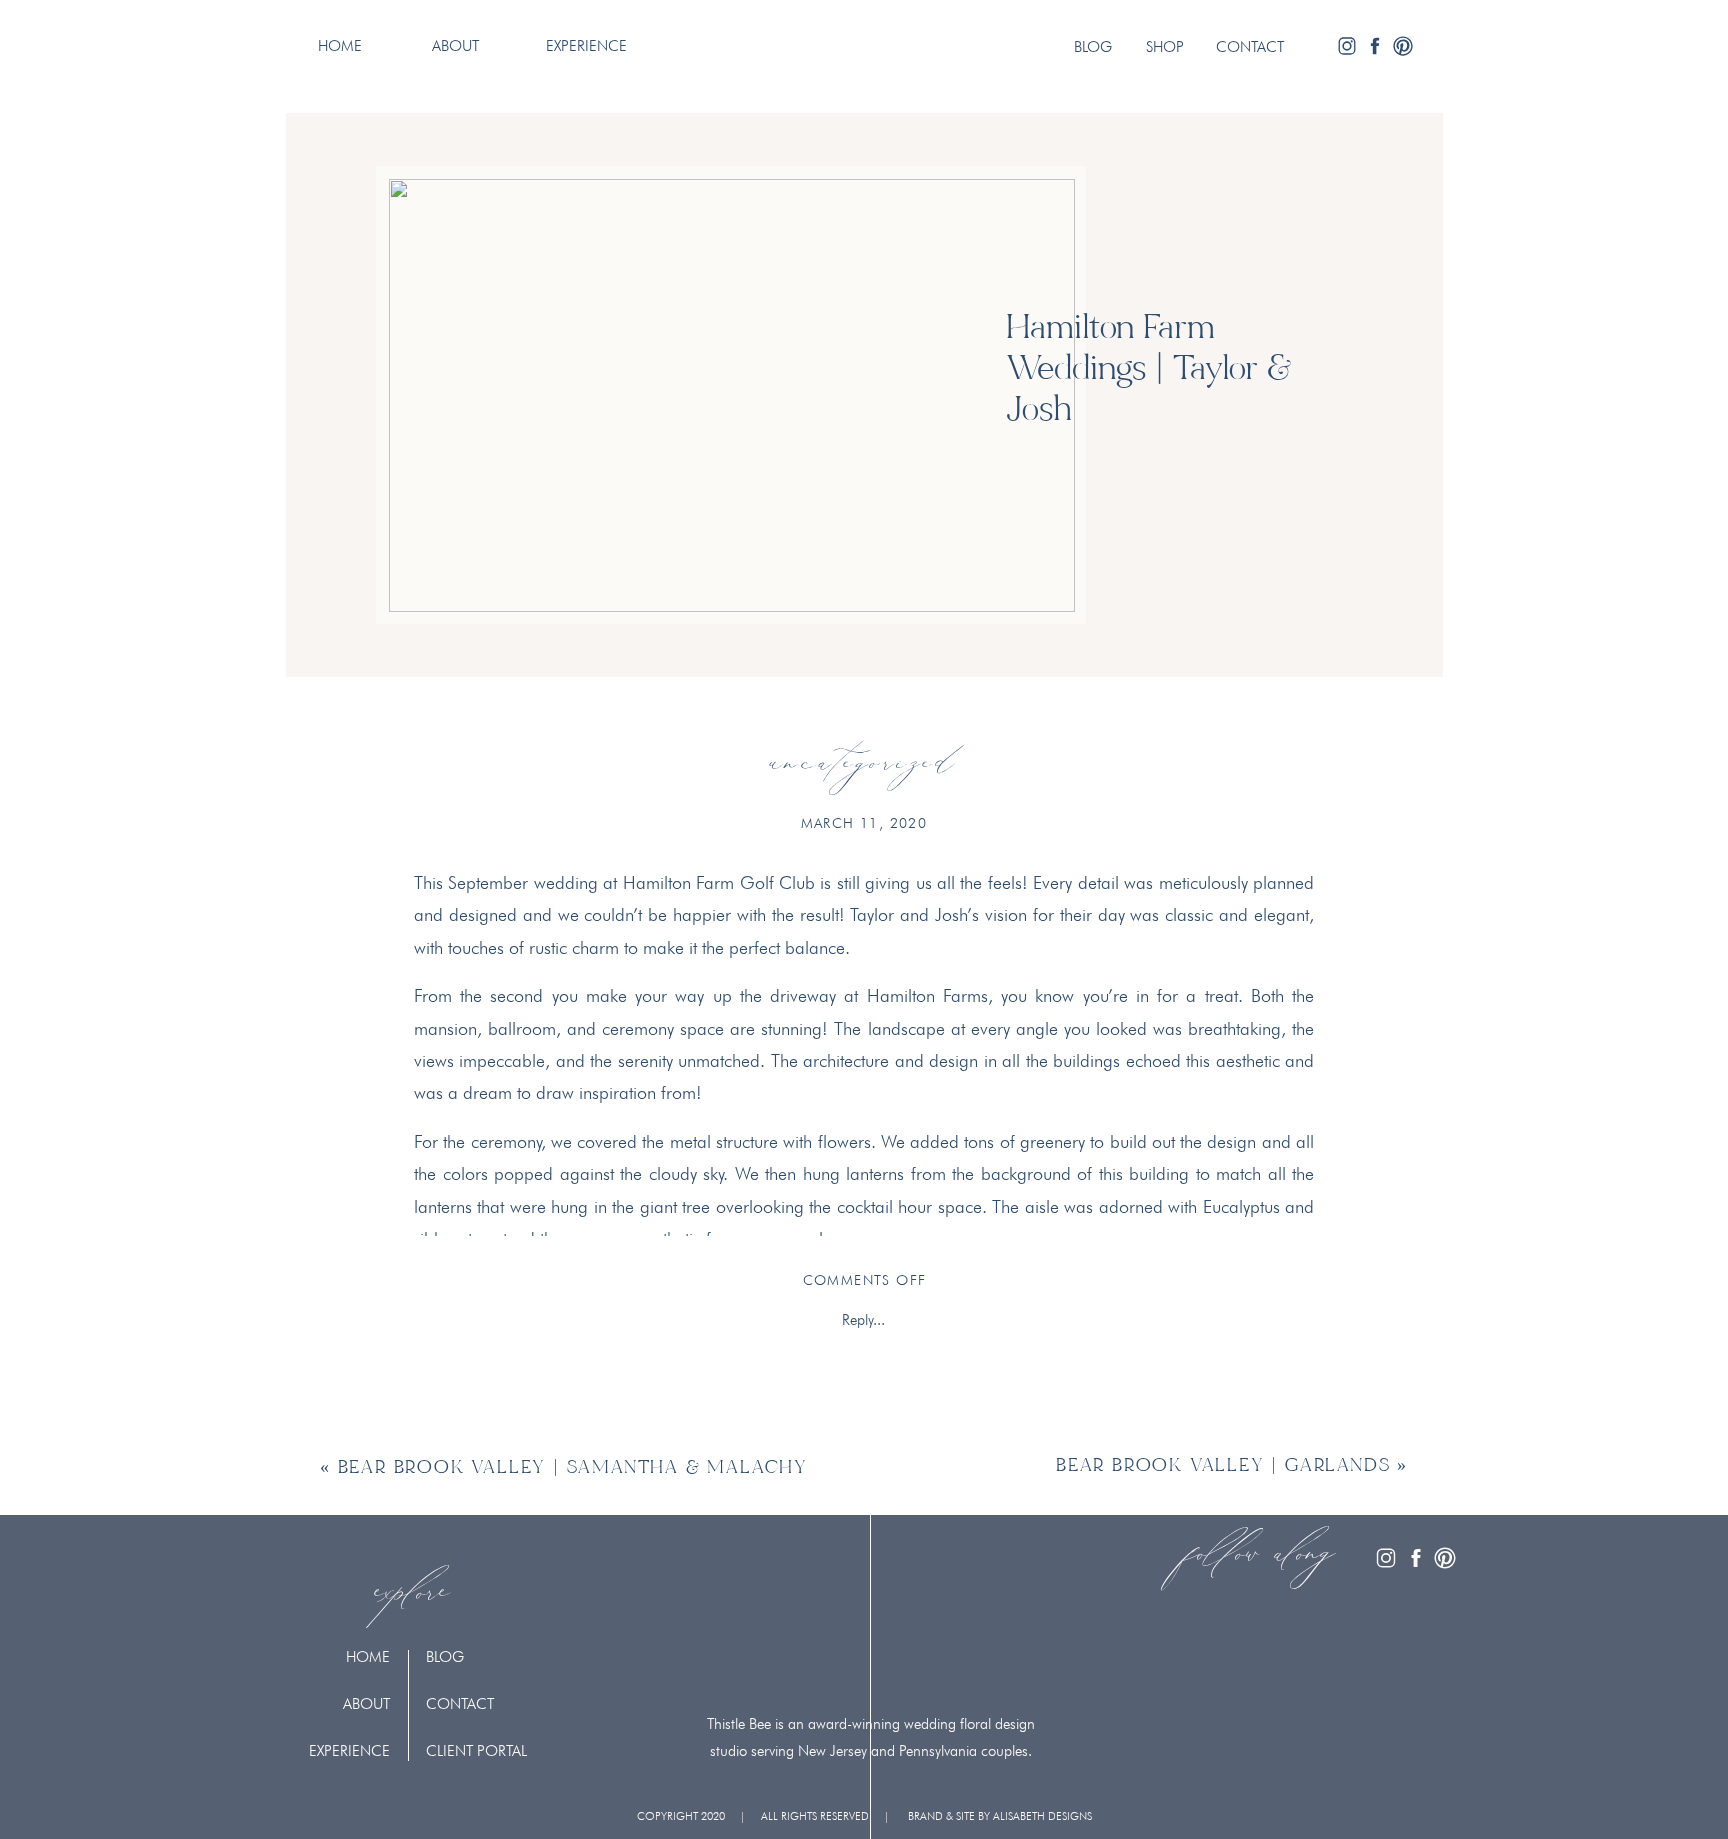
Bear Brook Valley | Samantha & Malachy (573, 1468)
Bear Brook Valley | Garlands (1223, 1466)
